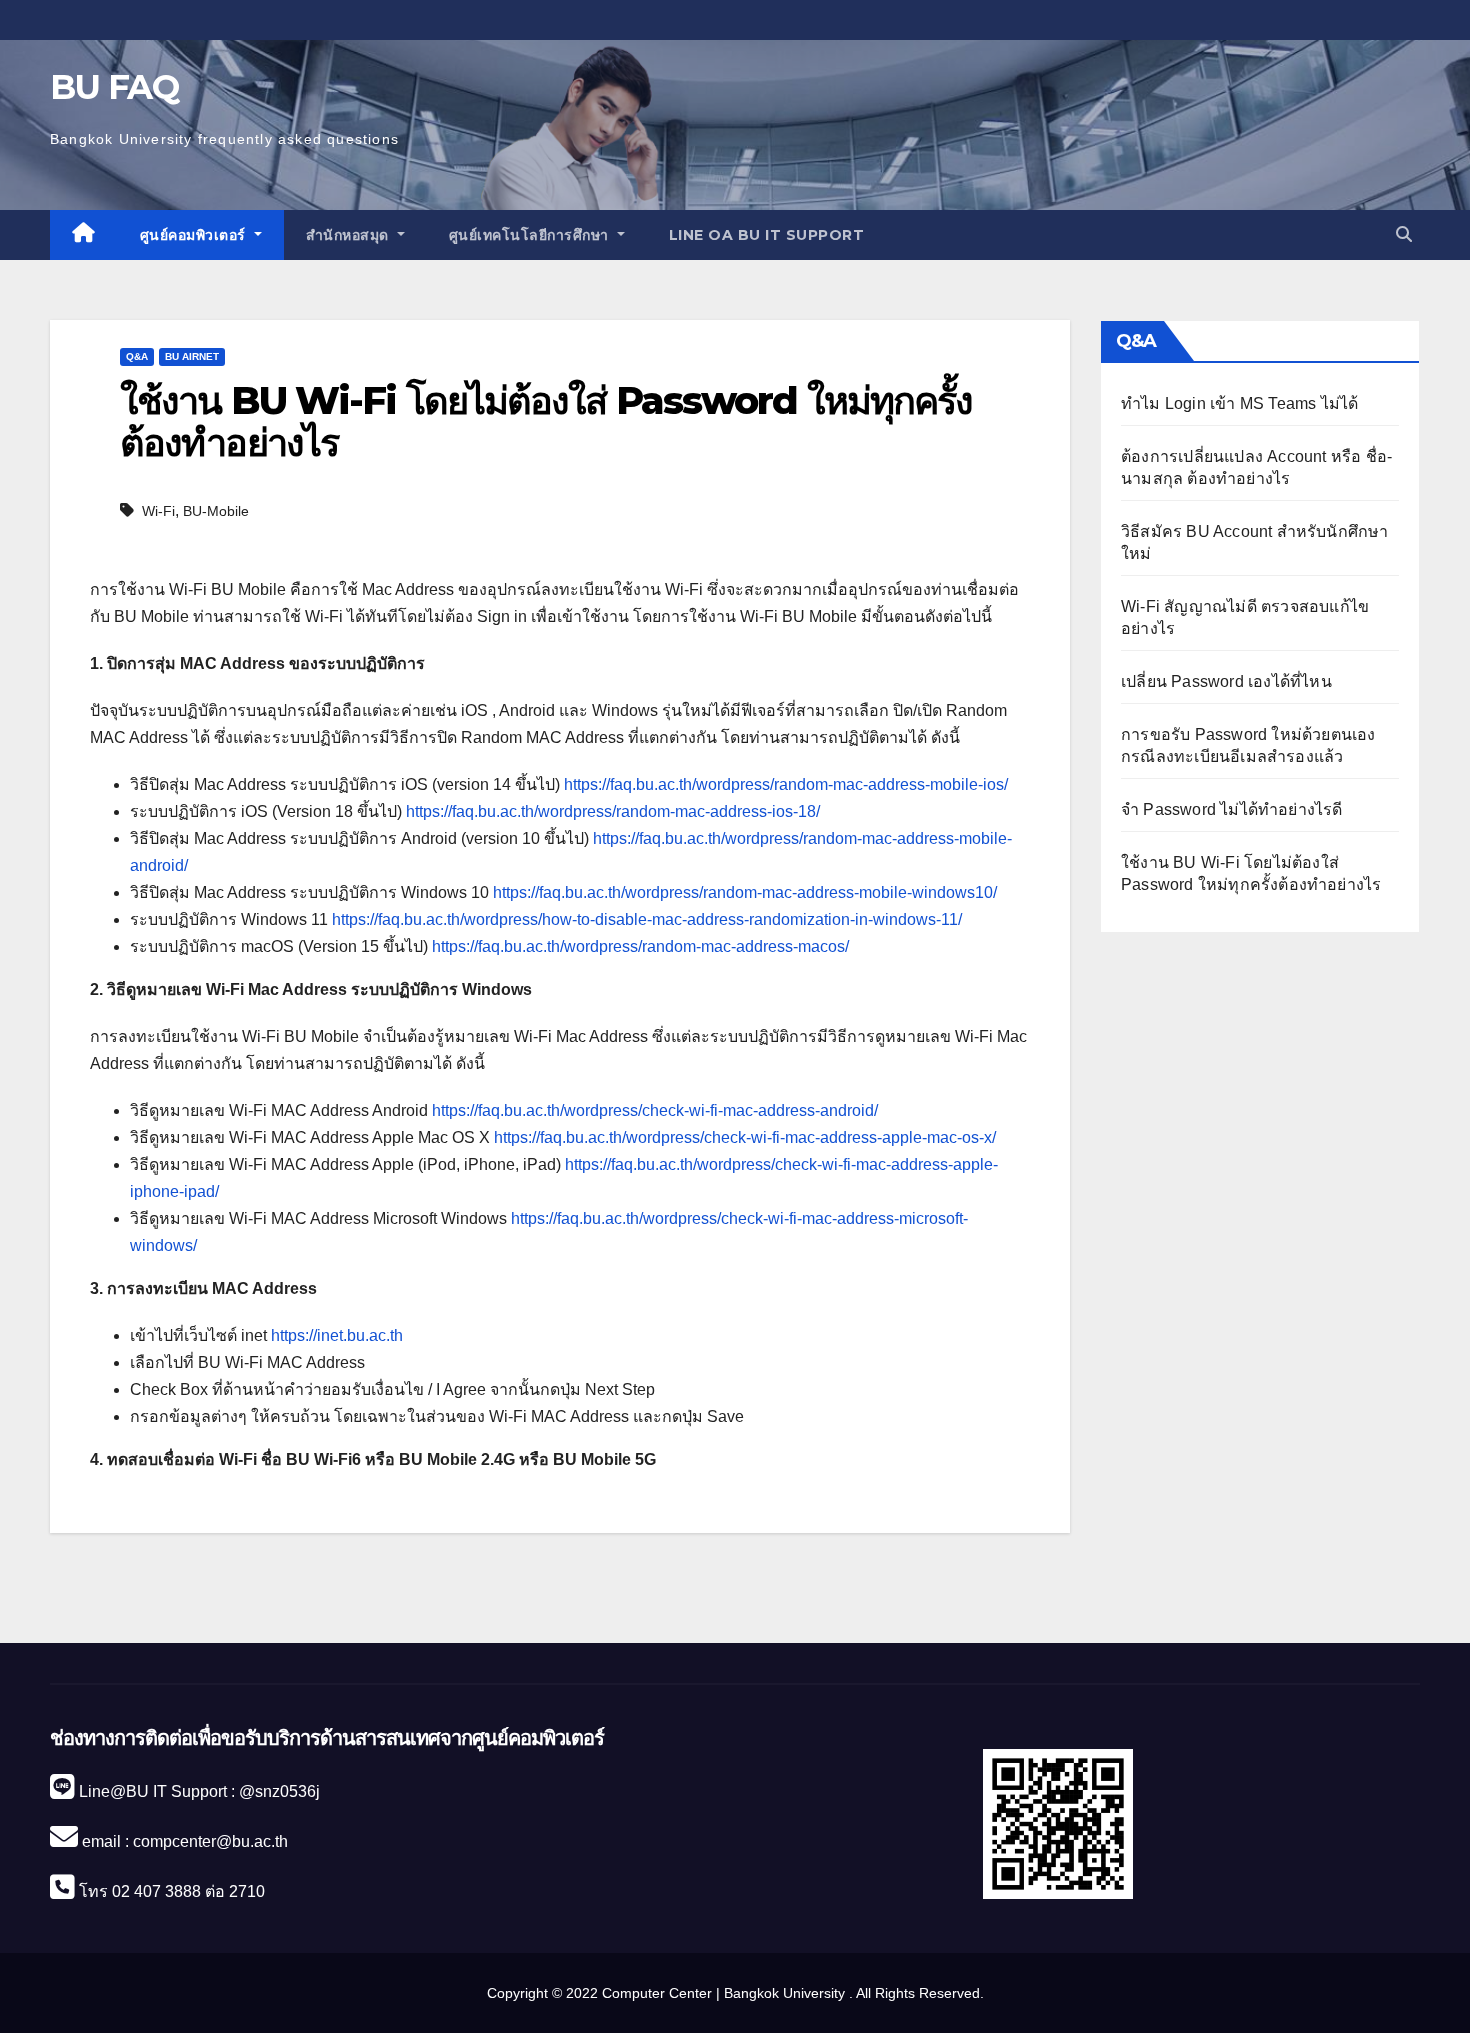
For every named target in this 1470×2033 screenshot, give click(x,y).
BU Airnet (192, 356)
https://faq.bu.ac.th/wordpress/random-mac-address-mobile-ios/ (786, 784)
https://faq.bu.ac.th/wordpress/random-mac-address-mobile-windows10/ (745, 892)
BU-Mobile (216, 511)
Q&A (137, 356)
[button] (1404, 234)
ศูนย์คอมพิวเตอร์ (195, 235)
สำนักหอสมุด (350, 235)
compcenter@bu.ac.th (210, 1841)
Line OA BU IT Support (767, 235)
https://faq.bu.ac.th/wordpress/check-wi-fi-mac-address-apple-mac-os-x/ (745, 1137)
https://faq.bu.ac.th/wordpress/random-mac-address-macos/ (640, 946)
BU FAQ (114, 87)
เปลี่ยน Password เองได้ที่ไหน (1226, 681)
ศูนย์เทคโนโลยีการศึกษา (531, 235)
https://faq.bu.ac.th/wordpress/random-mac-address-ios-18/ (613, 811)
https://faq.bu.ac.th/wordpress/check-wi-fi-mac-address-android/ (655, 1110)
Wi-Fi (158, 511)
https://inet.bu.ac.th (337, 1335)
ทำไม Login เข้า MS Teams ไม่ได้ (1239, 403)
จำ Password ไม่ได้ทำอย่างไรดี (1232, 809)
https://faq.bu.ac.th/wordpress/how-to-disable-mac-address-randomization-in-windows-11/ (647, 919)
